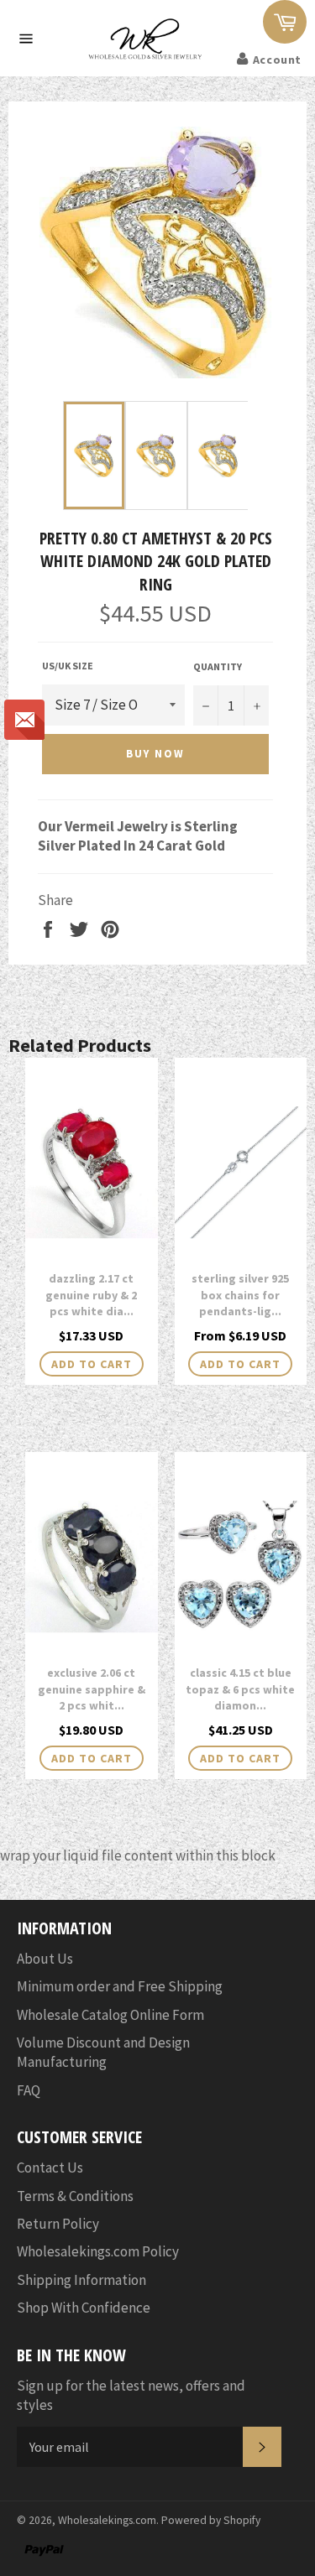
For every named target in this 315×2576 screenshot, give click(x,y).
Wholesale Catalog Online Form (110, 2015)
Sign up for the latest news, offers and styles (131, 2395)
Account (277, 60)
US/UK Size (68, 666)
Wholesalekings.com (107, 2520)
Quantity (218, 666)
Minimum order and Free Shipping (120, 1986)
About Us (45, 1959)
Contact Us (50, 2167)
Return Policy (58, 2224)
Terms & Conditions (75, 2196)
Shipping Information (81, 2280)
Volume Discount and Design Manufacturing (103, 2052)
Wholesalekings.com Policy (98, 2251)
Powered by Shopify (211, 2520)
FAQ (29, 2090)
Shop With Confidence (84, 2308)
